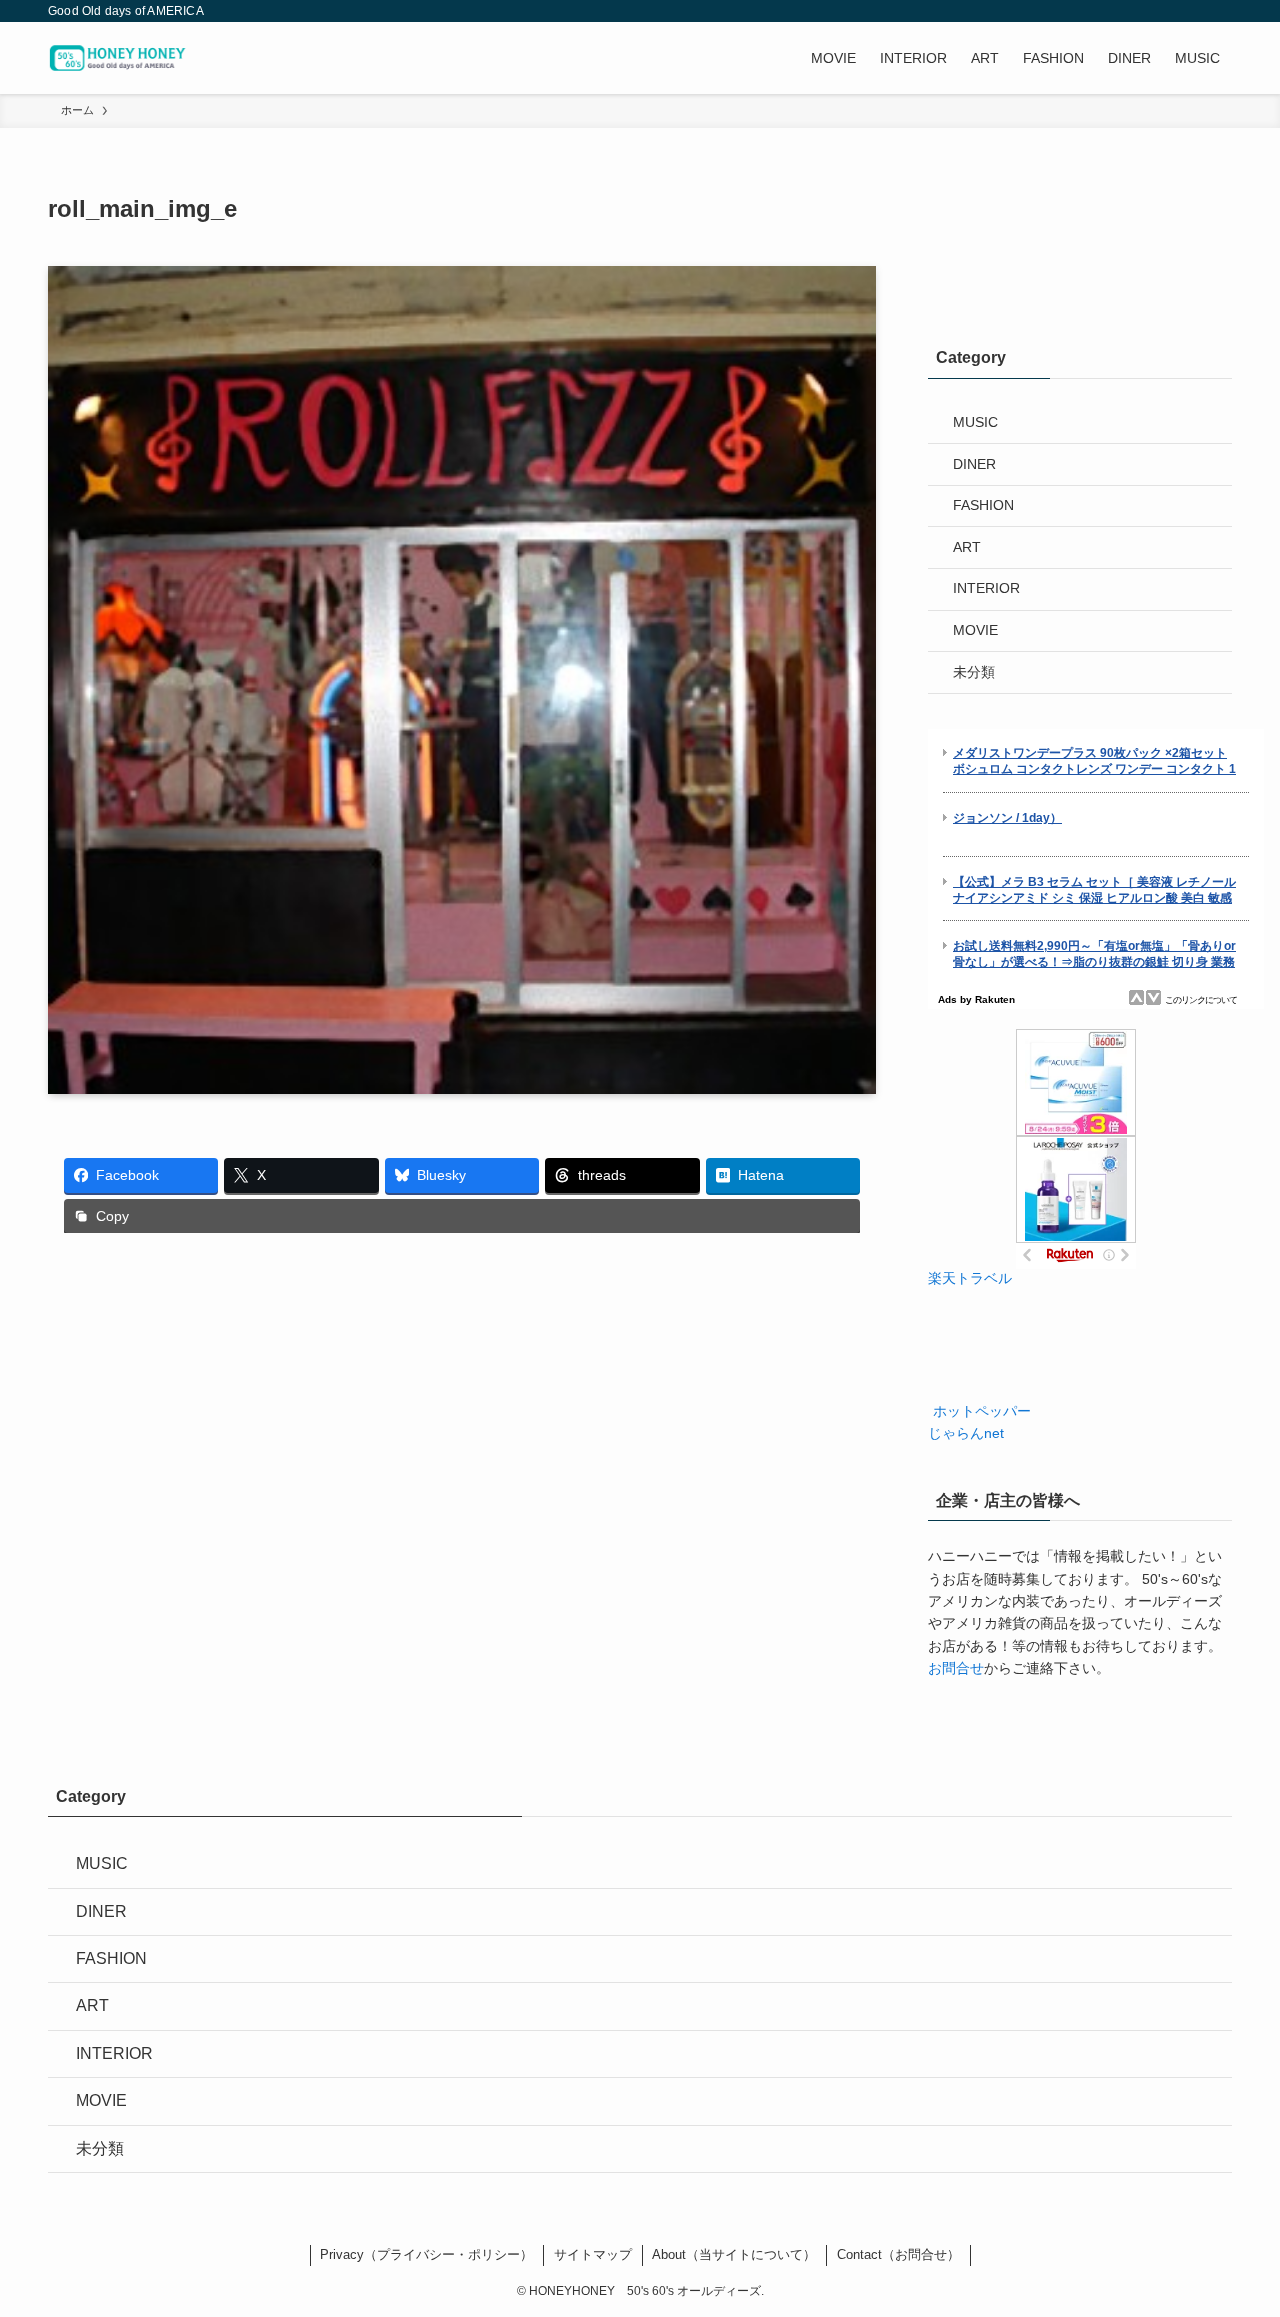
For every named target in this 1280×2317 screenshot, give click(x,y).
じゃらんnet (966, 1433)
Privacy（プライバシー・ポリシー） (426, 2254)
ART (967, 547)
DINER (974, 464)
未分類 (974, 672)
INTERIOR (986, 588)
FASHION (983, 505)
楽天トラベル (970, 1278)
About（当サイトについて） (734, 2254)
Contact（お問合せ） (898, 2254)
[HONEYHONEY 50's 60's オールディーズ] (123, 58)
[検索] (1219, 11)
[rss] (1193, 11)
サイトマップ (593, 2254)
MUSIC (975, 422)
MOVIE (975, 630)
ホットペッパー (980, 1411)
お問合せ (956, 1668)
